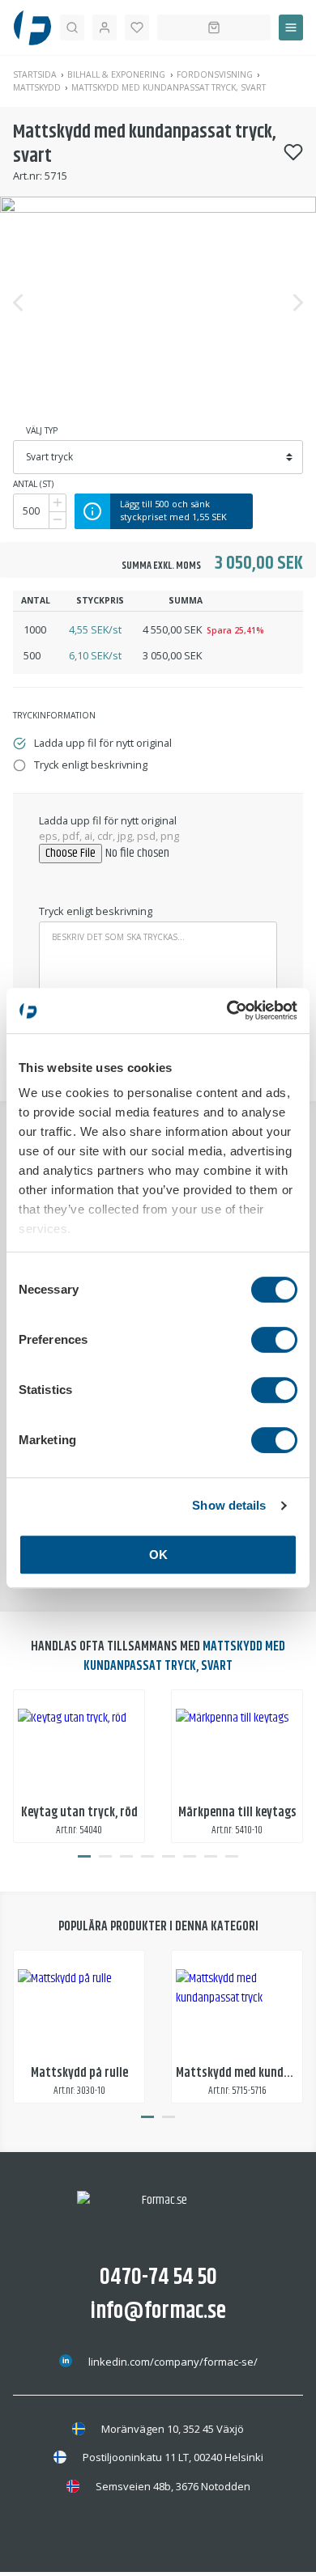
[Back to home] (32, 28)
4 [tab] (147, 1856)
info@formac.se (158, 2311)
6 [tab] (190, 1856)
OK (158, 1555)
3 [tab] (126, 1856)
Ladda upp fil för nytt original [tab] (103, 743)
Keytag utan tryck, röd (79, 1813)
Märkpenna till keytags (237, 1813)
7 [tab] (211, 1856)
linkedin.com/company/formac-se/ (173, 2362)
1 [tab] (84, 1856)
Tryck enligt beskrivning (96, 911)
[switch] (274, 1340)
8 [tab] (232, 1856)
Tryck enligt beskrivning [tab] (91, 765)
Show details (229, 1505)
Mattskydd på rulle (79, 2073)
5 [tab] (169, 1856)
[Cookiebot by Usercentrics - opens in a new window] (227, 1010)
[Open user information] (105, 28)
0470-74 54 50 (158, 2277)
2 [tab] (105, 1856)
